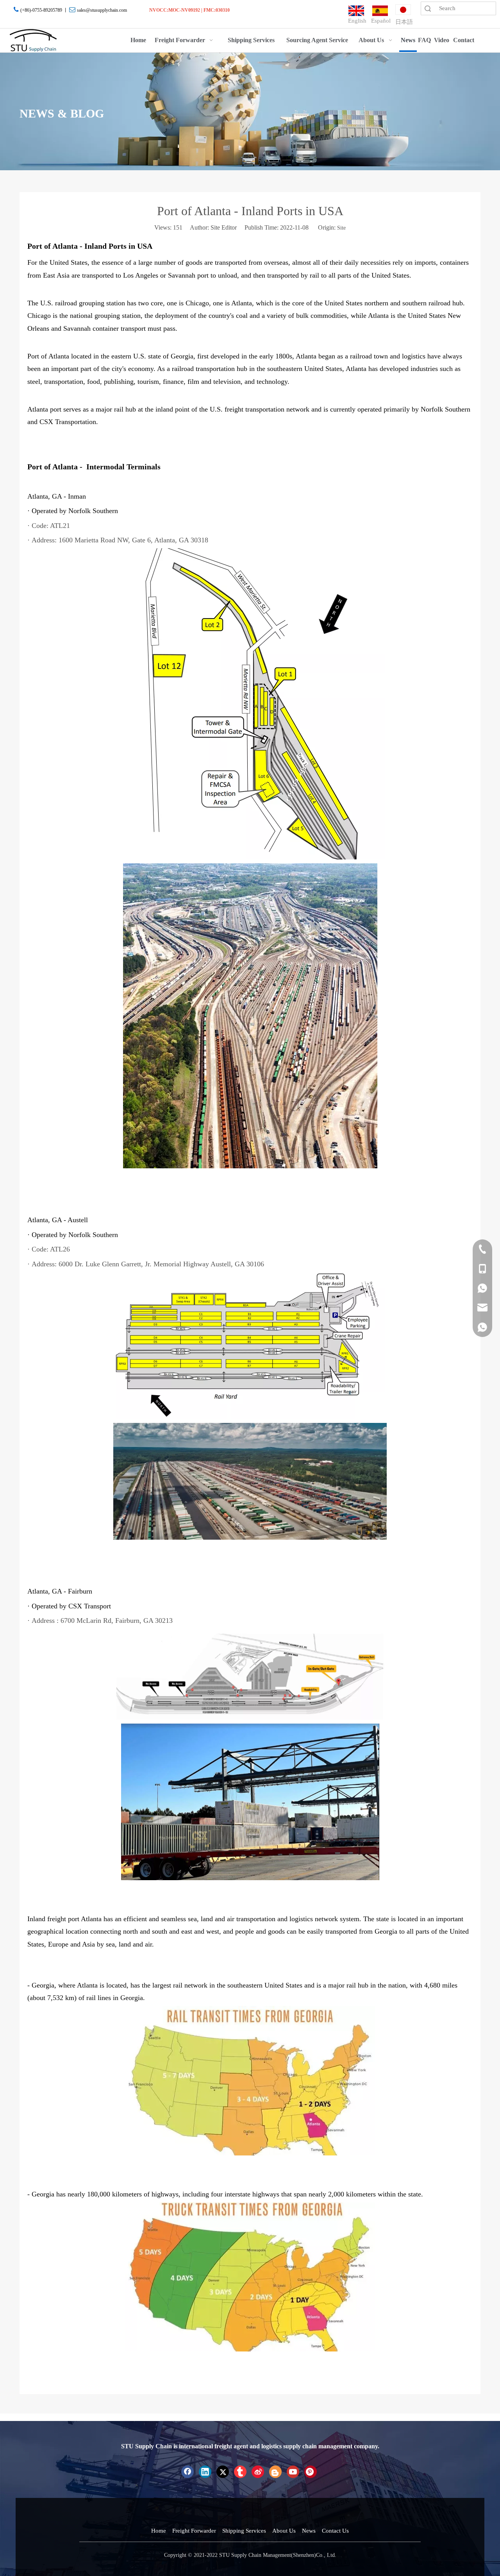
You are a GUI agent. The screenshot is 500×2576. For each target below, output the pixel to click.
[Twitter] (223, 2472)
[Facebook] (187, 2472)
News (309, 2531)
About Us (284, 2531)
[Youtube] (293, 2472)
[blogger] (275, 2472)
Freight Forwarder (194, 2531)
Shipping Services (244, 2531)
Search (428, 8)
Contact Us (335, 2531)
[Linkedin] (205, 2472)
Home (159, 2531)
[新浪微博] (258, 2472)
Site (341, 228)
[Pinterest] (311, 2472)
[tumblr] (240, 2472)
